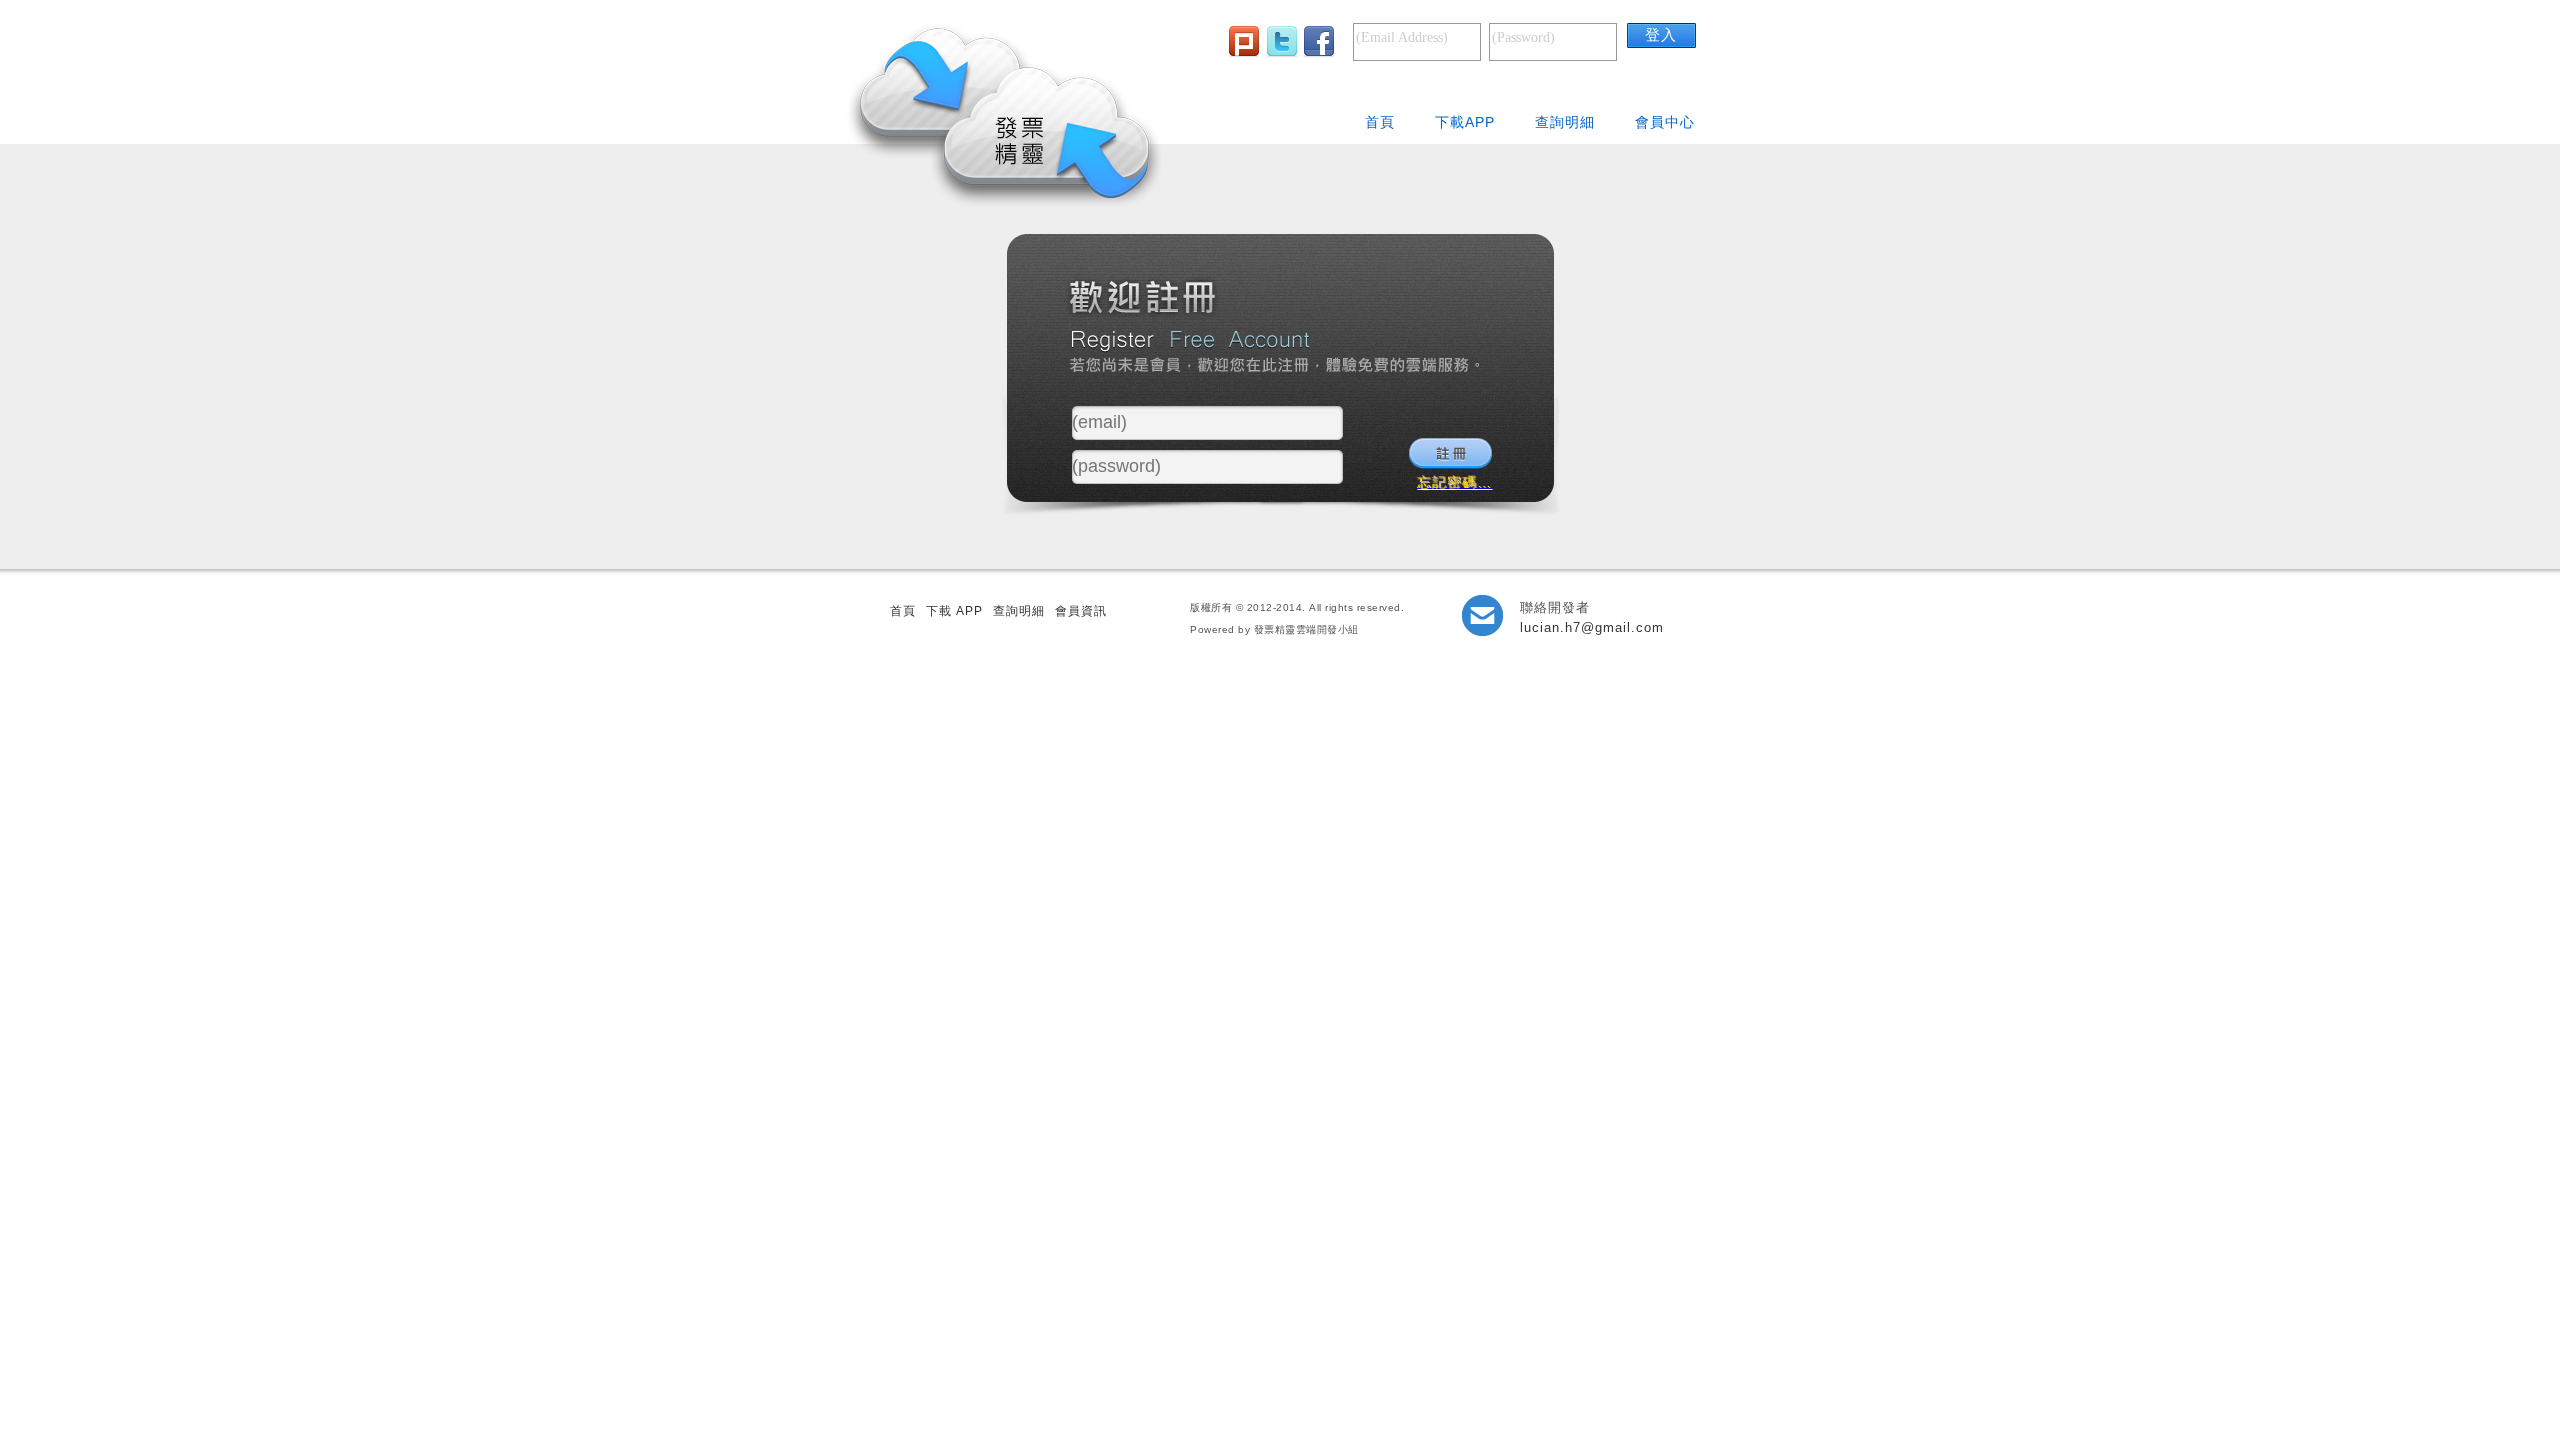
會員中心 (1665, 122)
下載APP (1465, 122)
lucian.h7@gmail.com (1592, 627)
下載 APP (954, 611)
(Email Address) (1402, 37)
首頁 (1380, 122)
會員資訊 (1081, 611)
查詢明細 (1565, 122)
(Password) (1523, 37)
